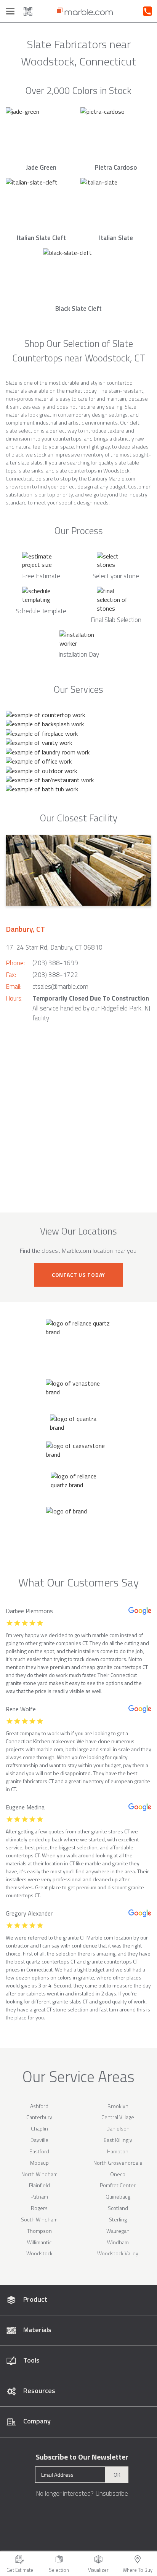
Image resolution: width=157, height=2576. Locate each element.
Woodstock (39, 2253)
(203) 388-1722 (55, 975)
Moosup (39, 2163)
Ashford (39, 2106)
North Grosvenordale (118, 2163)
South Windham (39, 2219)
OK (117, 2475)
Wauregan (118, 2231)
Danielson (118, 2128)
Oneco (118, 2174)
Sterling (118, 2219)
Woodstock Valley (118, 2253)
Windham (118, 2242)
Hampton (118, 2151)
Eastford (39, 2151)
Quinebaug (118, 2197)
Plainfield (39, 2185)
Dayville (39, 2140)
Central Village (118, 2117)
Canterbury (39, 2117)
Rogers (39, 2208)
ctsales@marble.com (60, 986)
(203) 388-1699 (55, 963)
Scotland (118, 2208)
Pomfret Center (118, 2185)
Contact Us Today (78, 1275)
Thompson (39, 2231)
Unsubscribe (112, 2493)
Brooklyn (118, 2106)
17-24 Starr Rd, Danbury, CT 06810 (54, 947)
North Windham (39, 2174)
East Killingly (118, 2140)
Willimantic (39, 2242)
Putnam (39, 2197)
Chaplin (39, 2128)
